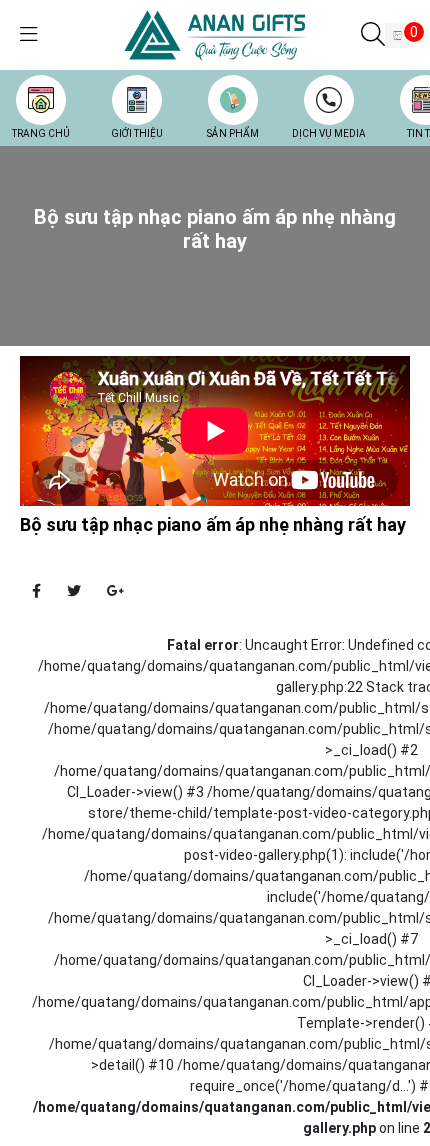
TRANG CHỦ (41, 133)
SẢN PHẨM (233, 133)
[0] (397, 35)
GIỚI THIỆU (137, 133)
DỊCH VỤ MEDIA (329, 133)
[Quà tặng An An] (215, 34)
